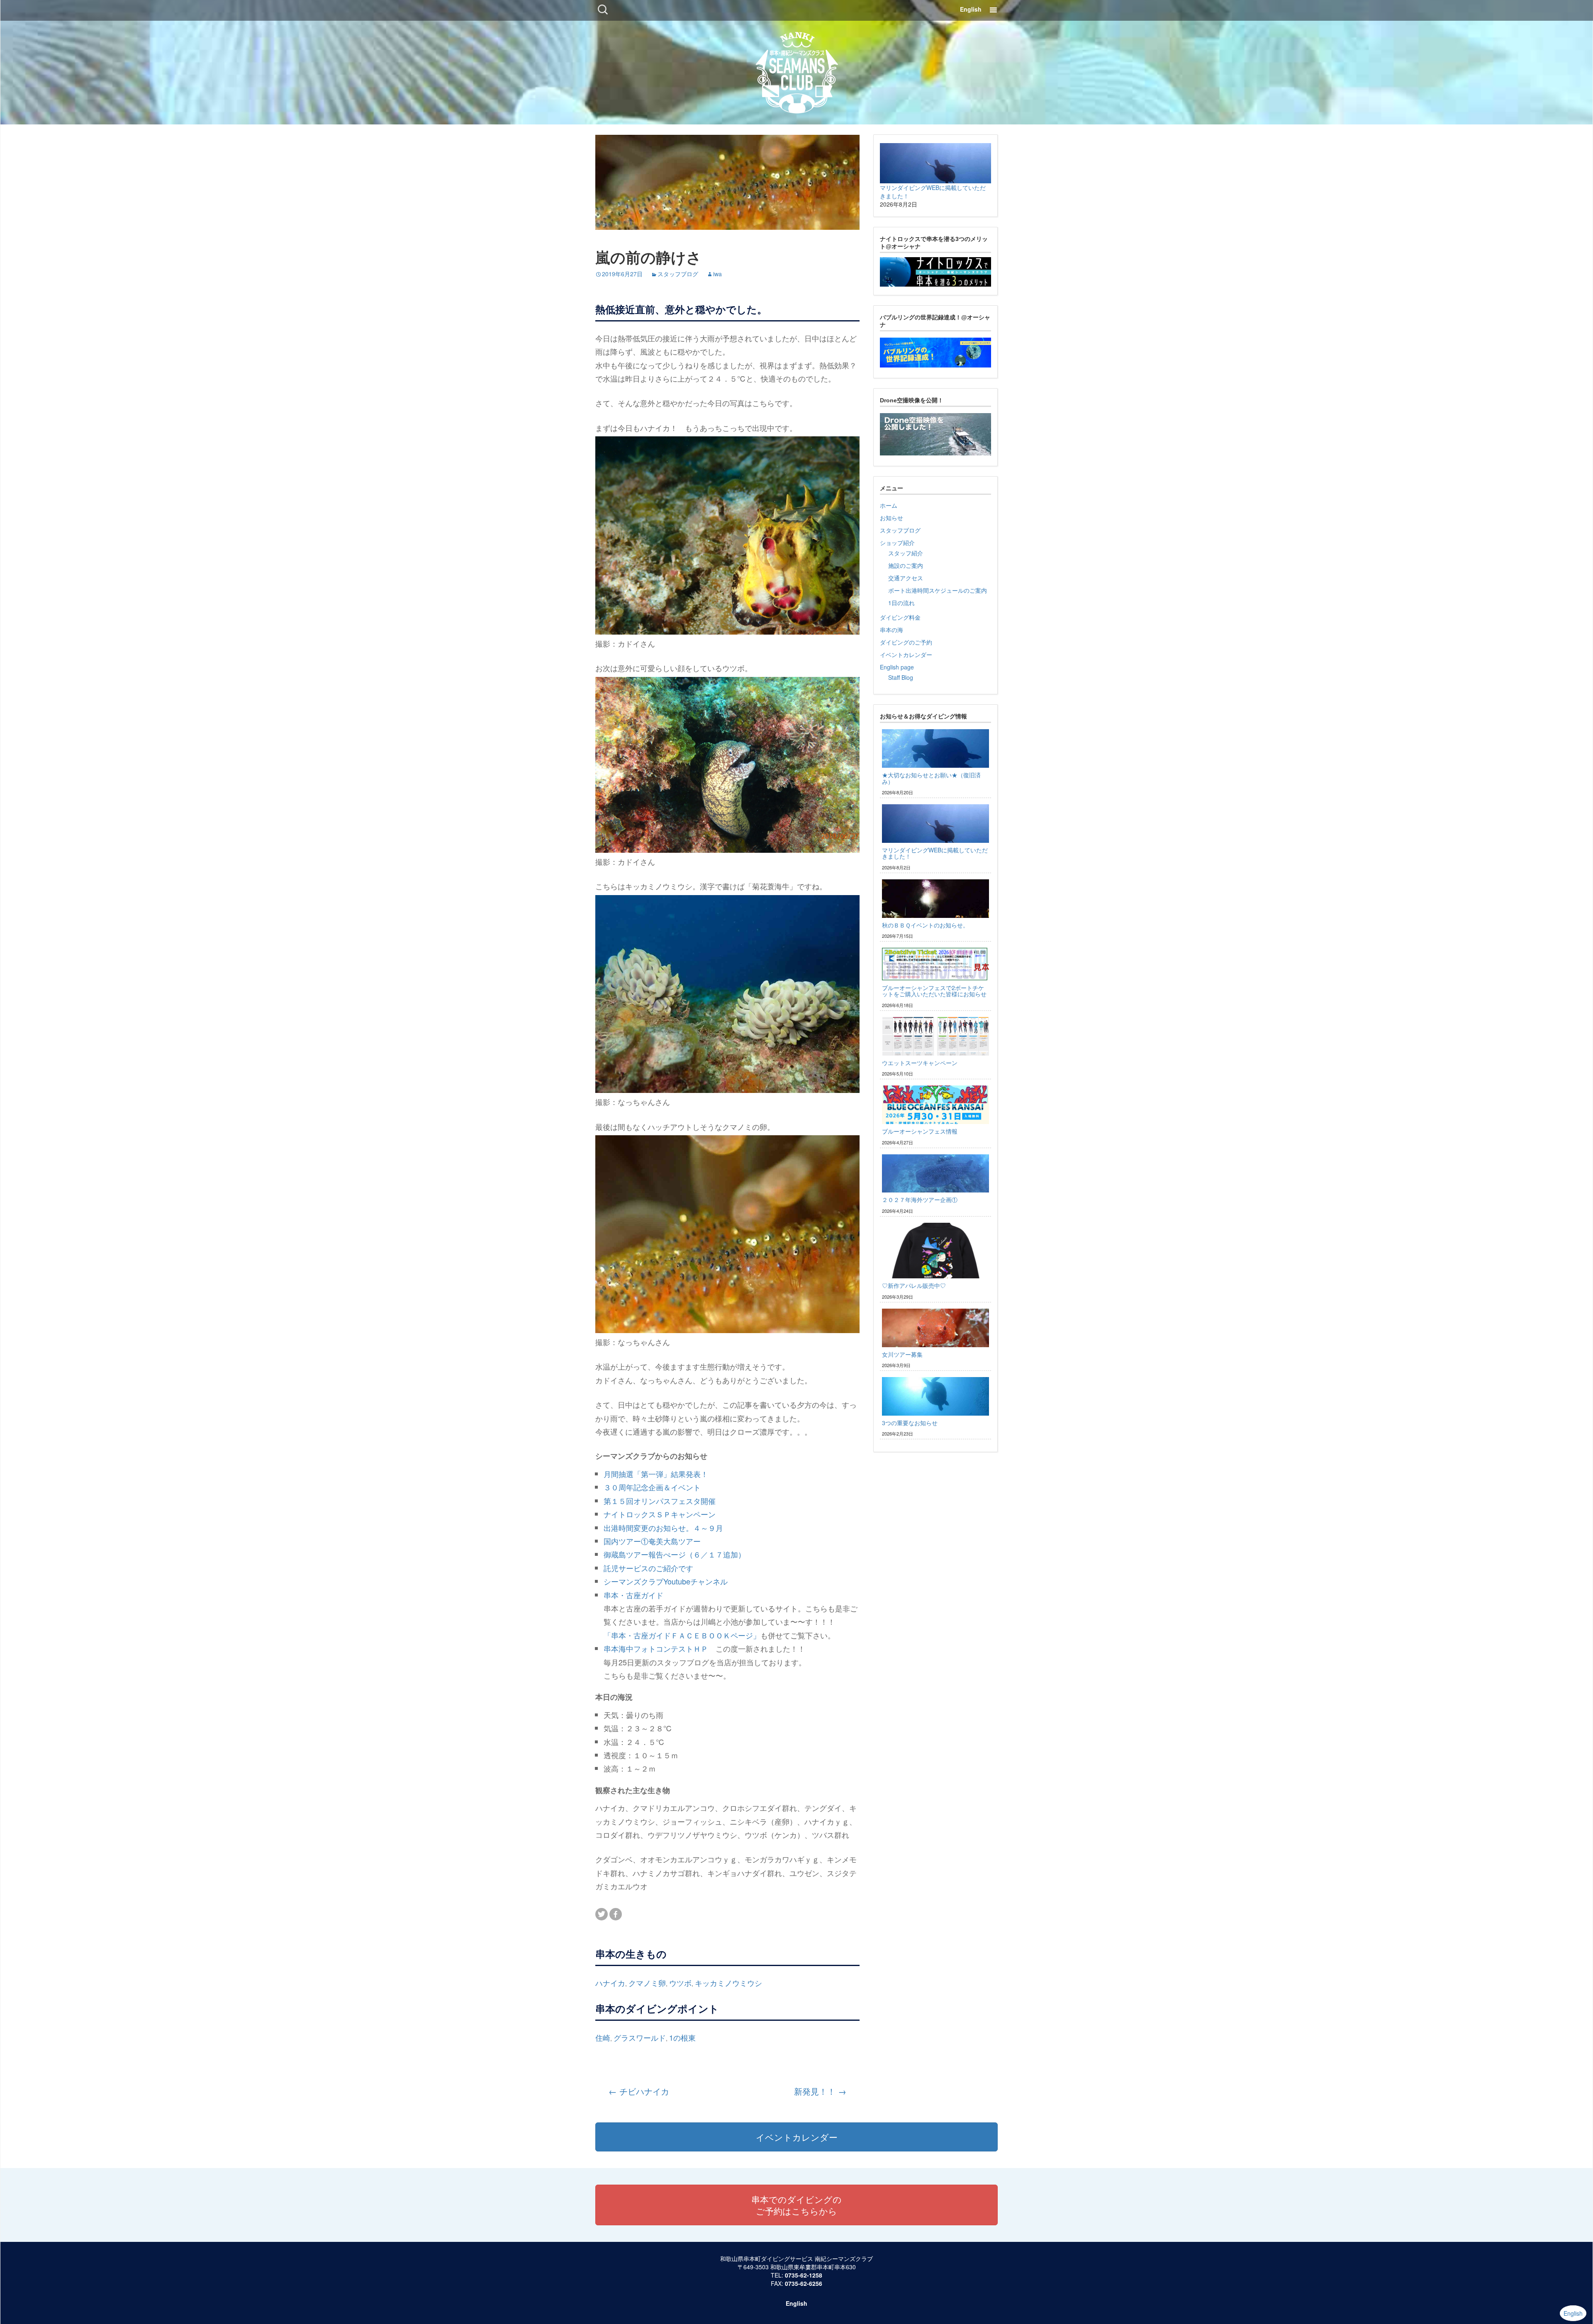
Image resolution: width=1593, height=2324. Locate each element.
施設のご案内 (906, 565)
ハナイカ (610, 1983)
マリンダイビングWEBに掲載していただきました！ (935, 853)
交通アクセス (906, 578)
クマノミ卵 (647, 1983)
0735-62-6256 (804, 2283)
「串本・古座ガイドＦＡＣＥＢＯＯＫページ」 (682, 1635)
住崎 (603, 2037)
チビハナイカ (639, 2091)
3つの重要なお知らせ (910, 1423)
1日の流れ (901, 603)
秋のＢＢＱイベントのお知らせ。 (925, 925)
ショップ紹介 (897, 543)
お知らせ (891, 518)
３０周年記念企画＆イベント (652, 1487)
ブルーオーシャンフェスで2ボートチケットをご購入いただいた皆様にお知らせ (934, 991)
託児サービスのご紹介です (648, 1568)
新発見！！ (820, 2091)
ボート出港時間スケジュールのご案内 (938, 590)
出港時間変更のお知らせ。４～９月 (663, 1528)
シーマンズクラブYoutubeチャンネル (666, 1581)
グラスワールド (640, 2037)
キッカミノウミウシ (728, 1983)
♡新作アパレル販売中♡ (914, 1285)
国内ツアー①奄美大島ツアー (652, 1541)
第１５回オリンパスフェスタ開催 (660, 1501)
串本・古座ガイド (633, 1595)
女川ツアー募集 (902, 1354)
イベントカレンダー (906, 655)
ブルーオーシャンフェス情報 (920, 1131)
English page (897, 667)
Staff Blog (901, 677)
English (971, 9)
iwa (717, 274)
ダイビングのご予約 (906, 642)
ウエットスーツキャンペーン (920, 1063)
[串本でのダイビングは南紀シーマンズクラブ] (797, 71)
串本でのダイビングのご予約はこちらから (796, 2205)
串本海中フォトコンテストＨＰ (656, 1648)
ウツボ (680, 1983)
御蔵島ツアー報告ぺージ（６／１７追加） (675, 1554)
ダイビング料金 (900, 617)
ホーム (889, 505)
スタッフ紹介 (906, 553)
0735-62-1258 (804, 2275)
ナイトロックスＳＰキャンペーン (660, 1514)
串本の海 (891, 630)
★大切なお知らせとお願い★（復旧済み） (931, 778)
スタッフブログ (678, 274)
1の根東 (682, 2037)
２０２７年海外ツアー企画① (920, 1200)
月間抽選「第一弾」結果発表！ (656, 1474)
